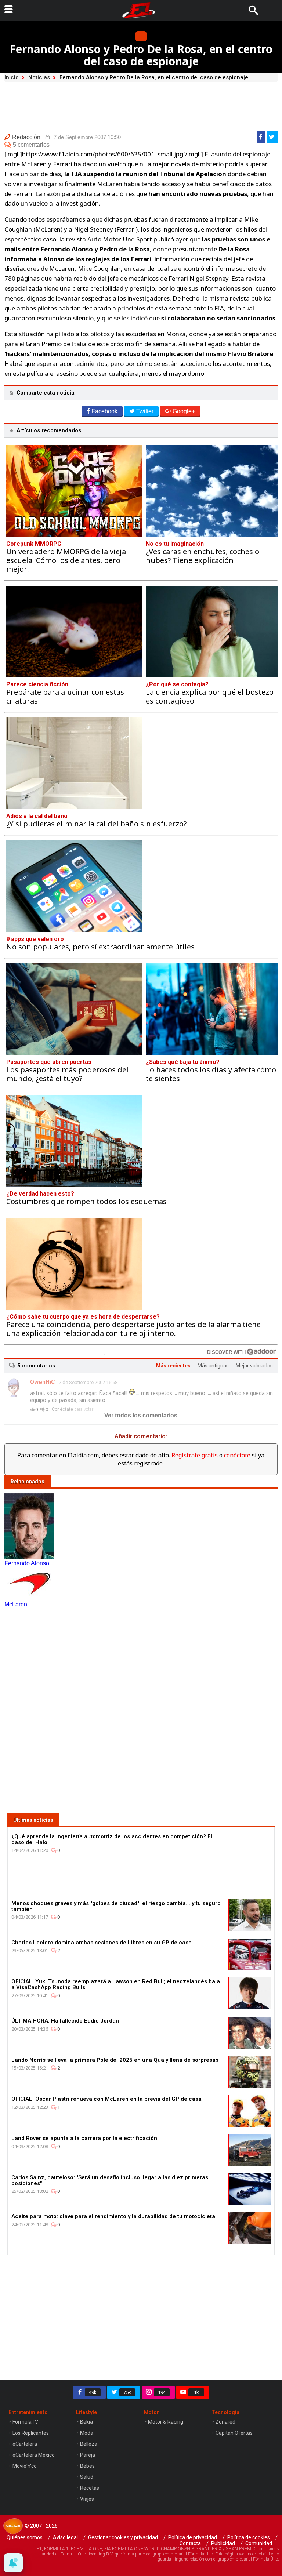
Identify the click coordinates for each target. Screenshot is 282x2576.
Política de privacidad (193, 2537)
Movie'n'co (25, 2466)
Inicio (12, 77)
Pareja (88, 2455)
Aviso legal (65, 2537)
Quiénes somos (25, 2537)
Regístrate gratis (195, 1455)
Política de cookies (249, 2537)
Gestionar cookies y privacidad (123, 2537)
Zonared (225, 2422)
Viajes (87, 2499)
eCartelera (25, 2444)
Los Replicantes (31, 2433)
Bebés (87, 2466)
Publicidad (223, 2543)
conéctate (237, 1455)
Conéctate (62, 1409)
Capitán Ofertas (234, 2433)
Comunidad (259, 2543)
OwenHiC (43, 1382)
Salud (87, 2477)
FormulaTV (25, 2422)
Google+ (184, 411)
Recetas (90, 2488)
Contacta (190, 2543)
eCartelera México (34, 2455)
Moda (87, 2433)
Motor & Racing (166, 2422)
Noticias (39, 77)
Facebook (104, 411)
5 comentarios (31, 145)
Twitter (145, 411)
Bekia (86, 2422)
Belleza (89, 2444)
